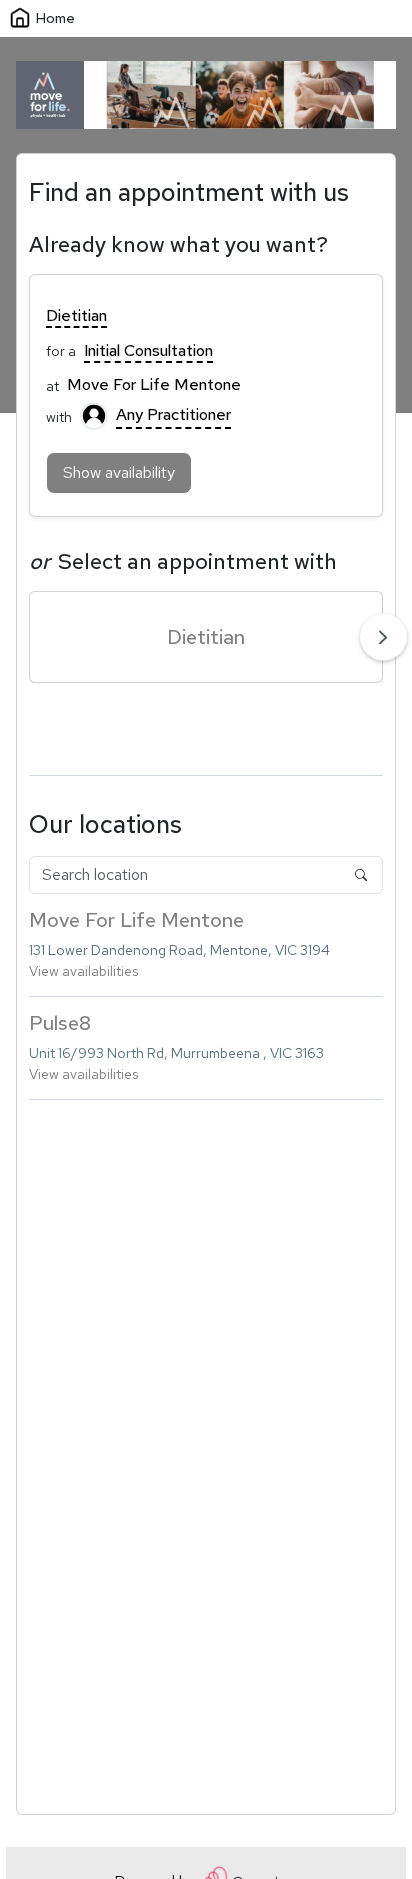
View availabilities (83, 971)
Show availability (119, 472)
